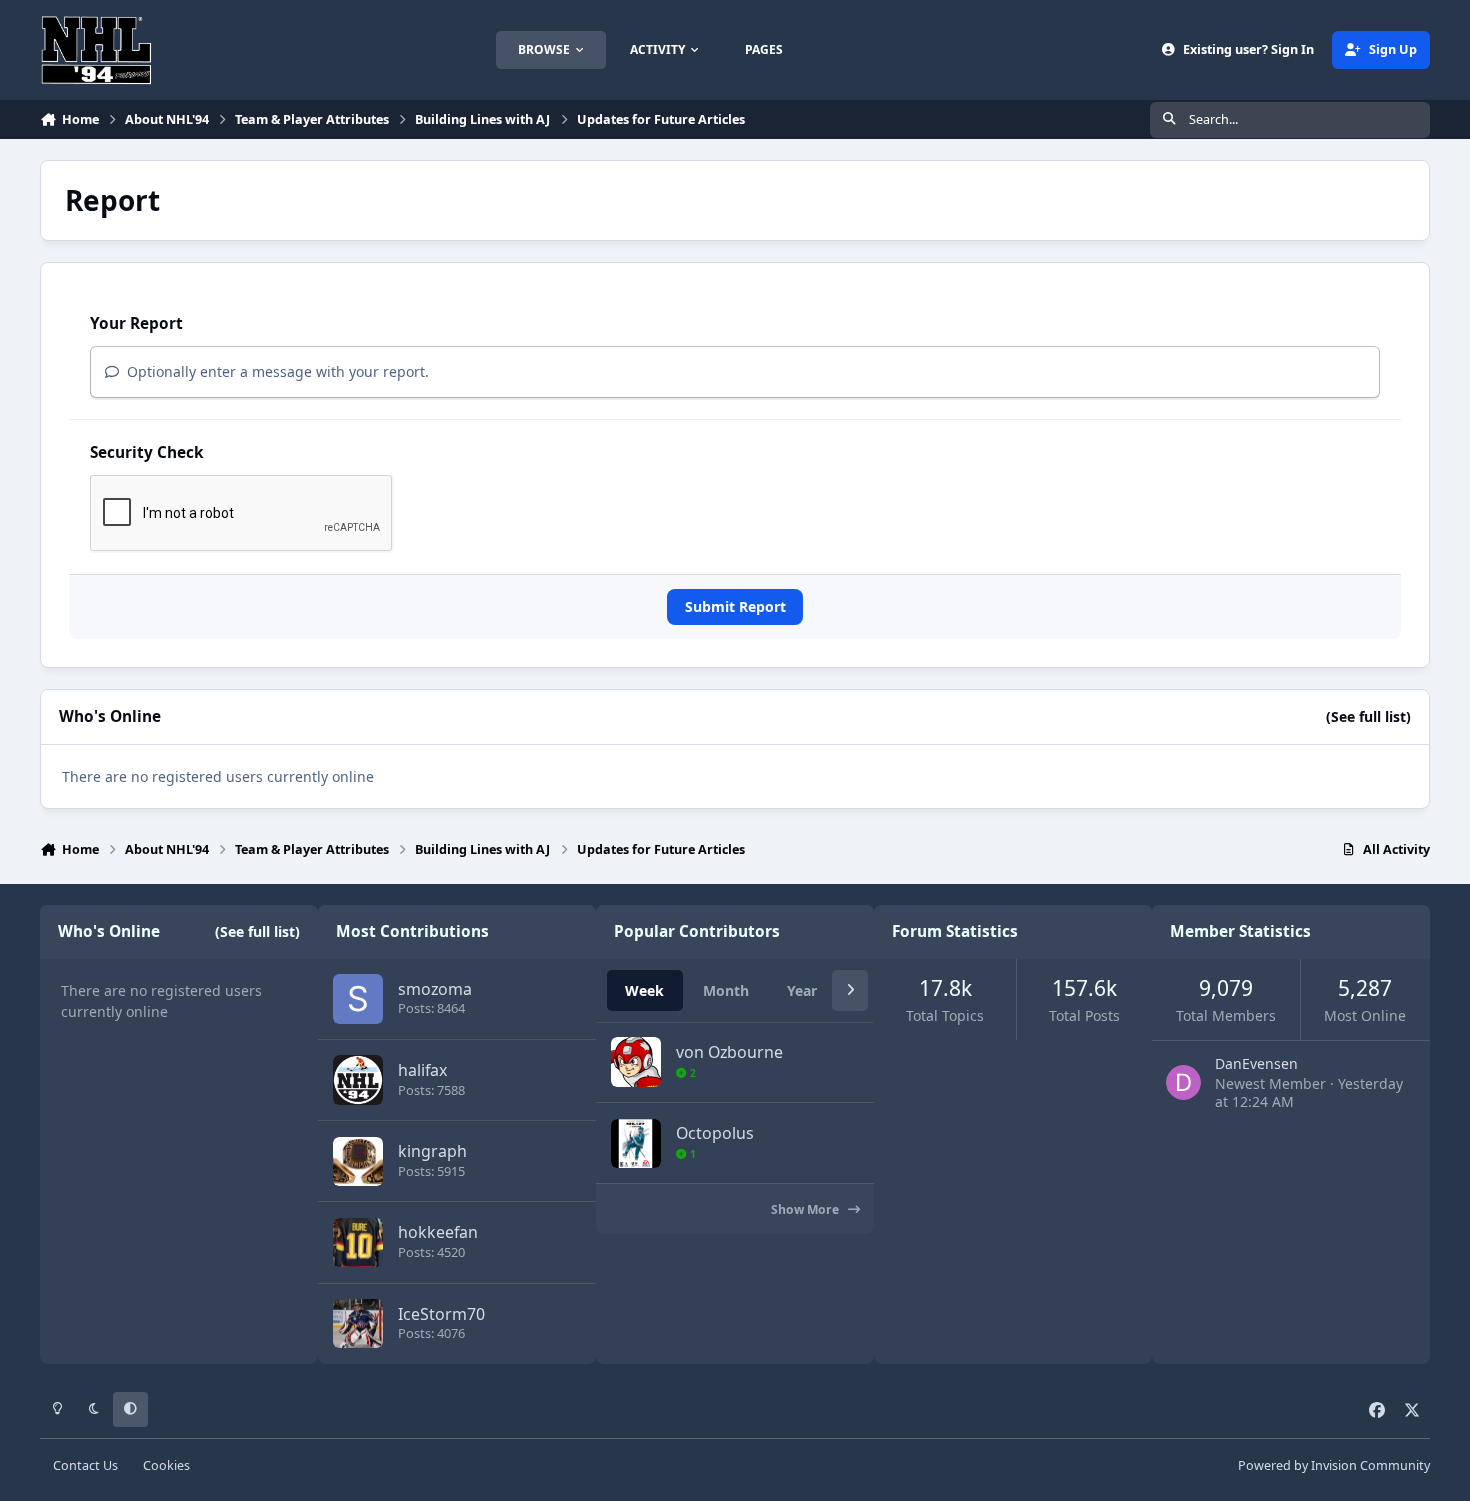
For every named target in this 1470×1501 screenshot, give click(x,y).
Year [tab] (802, 990)
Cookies (166, 1465)
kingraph (432, 1151)
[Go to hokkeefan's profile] (357, 1242)
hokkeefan (438, 1232)
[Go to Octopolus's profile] (635, 1143)
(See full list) (1368, 716)
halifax (422, 1070)
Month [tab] (726, 990)
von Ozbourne (729, 1052)
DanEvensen (1256, 1063)
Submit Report (735, 606)
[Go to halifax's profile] (357, 1079)
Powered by (1334, 1465)
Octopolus (715, 1133)
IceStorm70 (441, 1314)
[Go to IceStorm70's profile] (357, 1323)
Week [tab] (644, 990)
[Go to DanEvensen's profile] (1183, 1082)
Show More (806, 1209)
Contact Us (85, 1465)
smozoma (435, 989)
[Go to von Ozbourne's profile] (635, 1061)
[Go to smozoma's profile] (357, 998)
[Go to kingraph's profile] (357, 1161)
